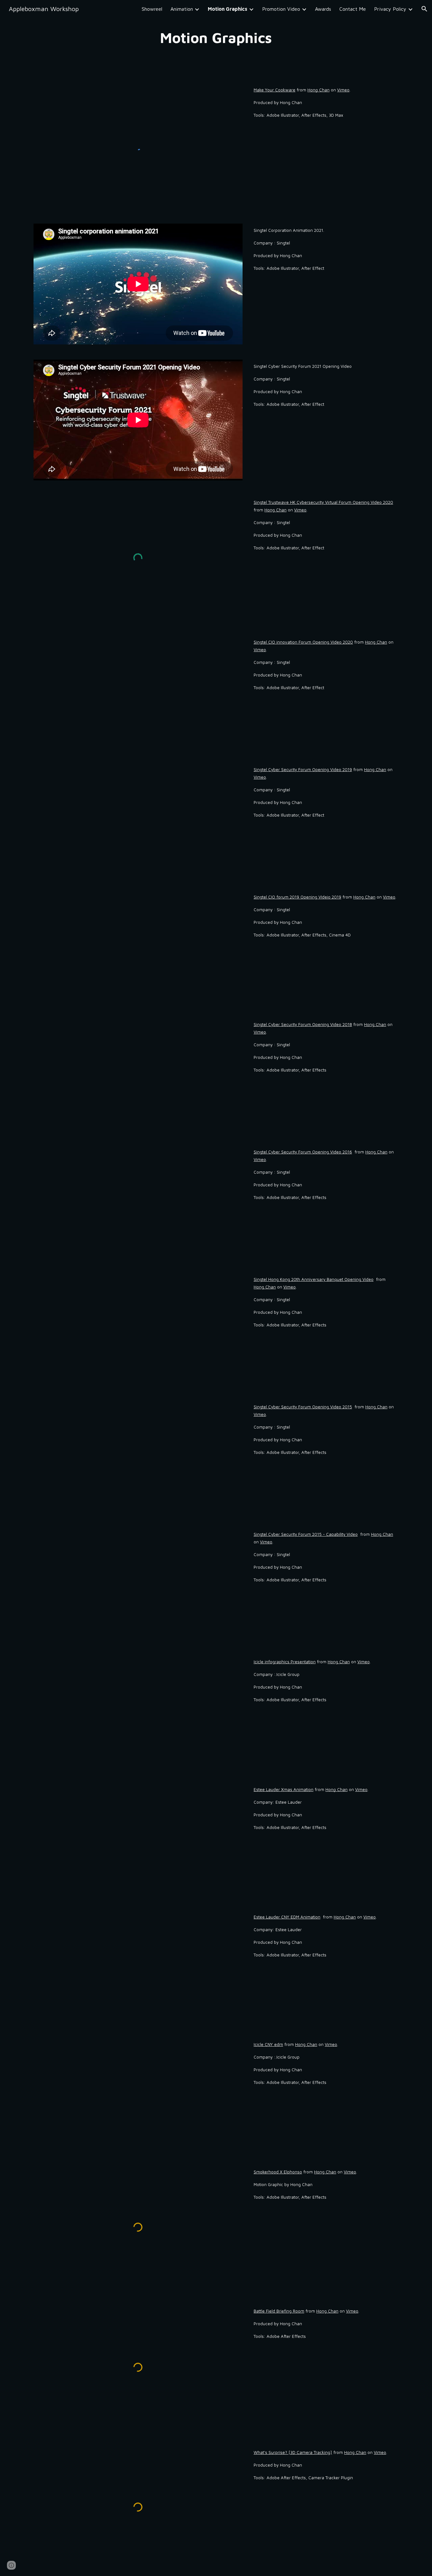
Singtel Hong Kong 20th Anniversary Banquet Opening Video (314, 1279)
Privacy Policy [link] (390, 9)
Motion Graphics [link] (228, 9)
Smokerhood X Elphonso (278, 2172)
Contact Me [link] (353, 9)
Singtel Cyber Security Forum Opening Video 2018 (303, 1024)
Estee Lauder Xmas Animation (284, 1789)
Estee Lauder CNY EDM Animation (287, 1917)
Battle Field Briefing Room (279, 2311)
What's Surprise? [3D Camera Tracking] (293, 2452)
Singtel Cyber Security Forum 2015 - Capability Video (306, 1534)
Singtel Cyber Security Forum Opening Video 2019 (303, 769)
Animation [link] (182, 9)
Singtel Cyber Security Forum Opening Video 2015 (303, 1407)
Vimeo (343, 90)
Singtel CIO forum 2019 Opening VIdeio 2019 (297, 897)
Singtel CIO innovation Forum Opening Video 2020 (303, 642)
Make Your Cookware (275, 90)
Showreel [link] (152, 9)
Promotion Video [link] (281, 9)
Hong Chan (318, 90)
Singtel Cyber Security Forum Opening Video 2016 (303, 1152)
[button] (424, 9)
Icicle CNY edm (268, 2044)
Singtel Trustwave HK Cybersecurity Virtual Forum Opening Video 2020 (323, 502)
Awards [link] (323, 9)
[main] (216, 38)
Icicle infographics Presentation (285, 1662)
